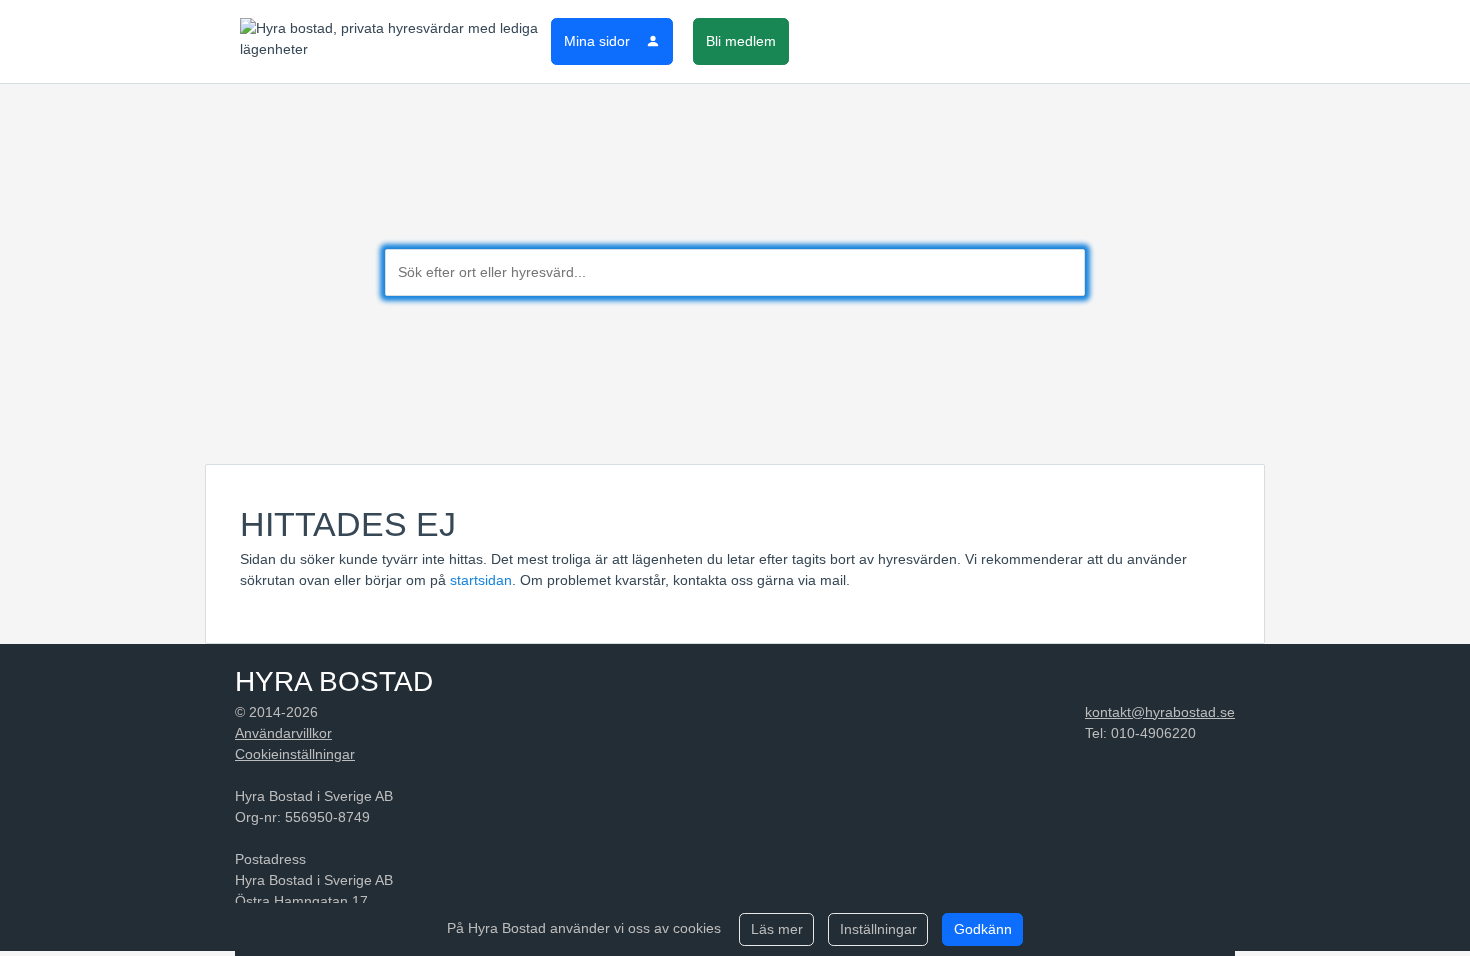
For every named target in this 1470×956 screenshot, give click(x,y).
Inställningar (878, 929)
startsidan (481, 580)
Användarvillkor (283, 733)
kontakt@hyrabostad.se (1160, 712)
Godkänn (983, 929)
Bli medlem (741, 41)
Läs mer (777, 929)
